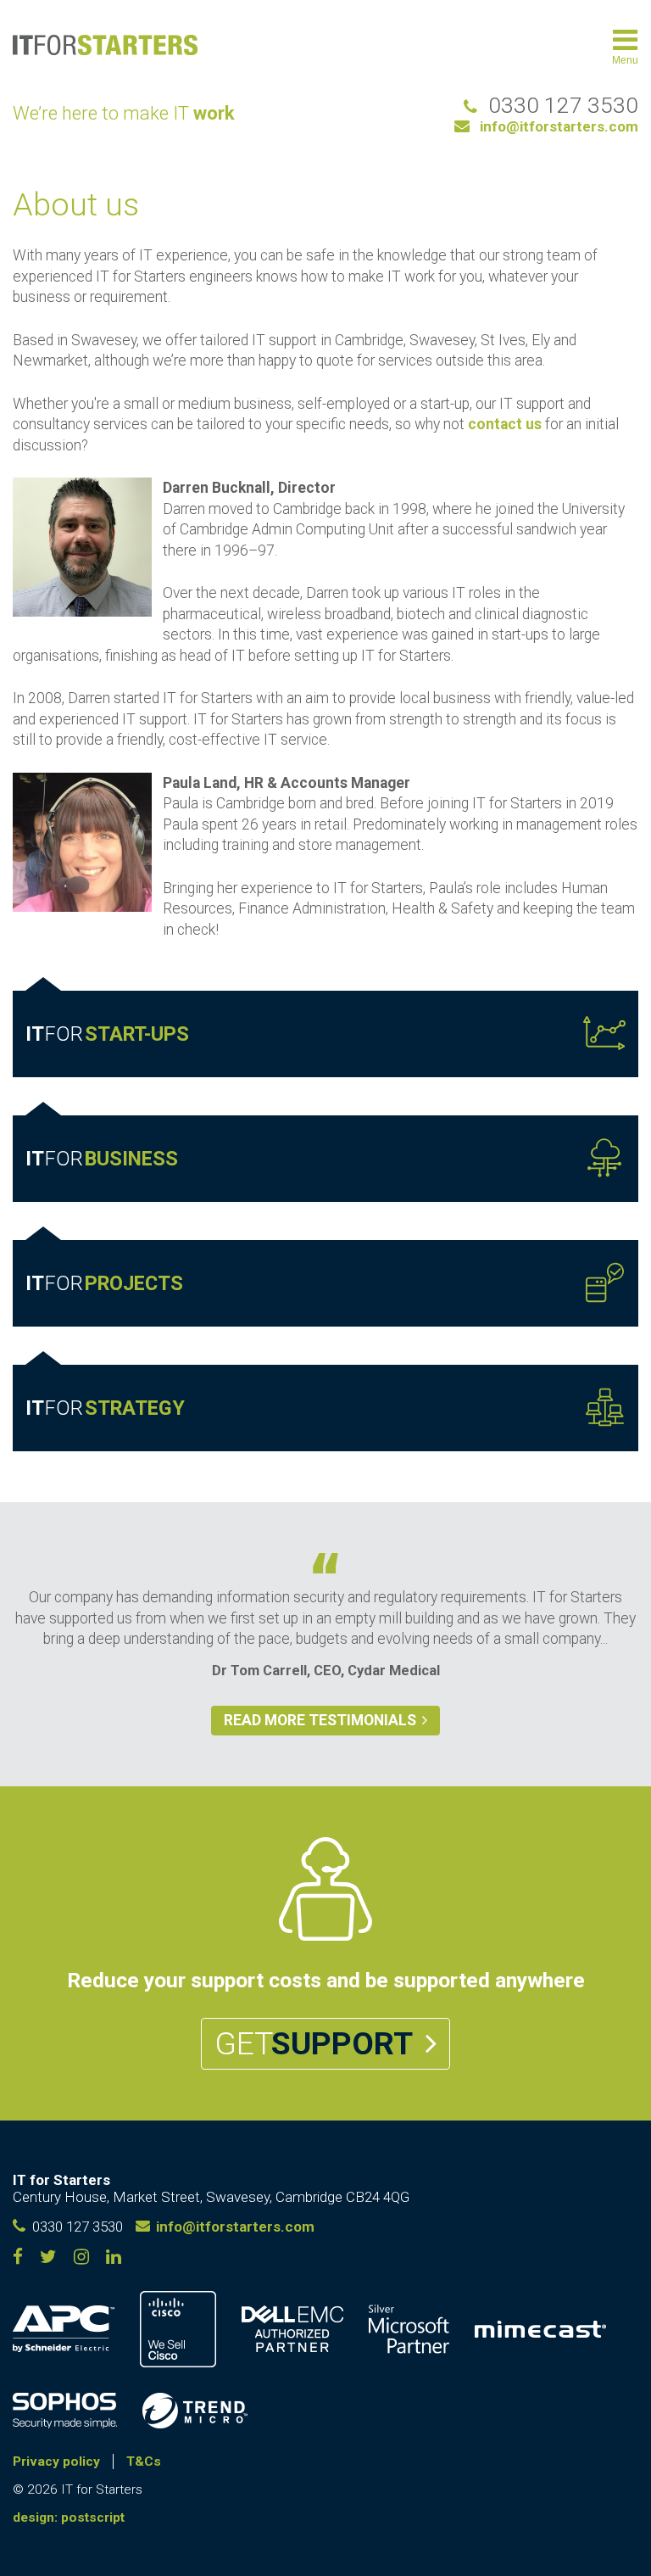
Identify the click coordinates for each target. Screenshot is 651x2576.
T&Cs (144, 2461)
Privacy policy (56, 2461)
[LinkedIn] (81, 2260)
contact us (505, 424)
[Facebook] (18, 2260)
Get (314, 2043)
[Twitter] (48, 2260)
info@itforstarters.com (559, 126)
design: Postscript (69, 2517)
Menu (625, 60)
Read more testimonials (320, 1720)
